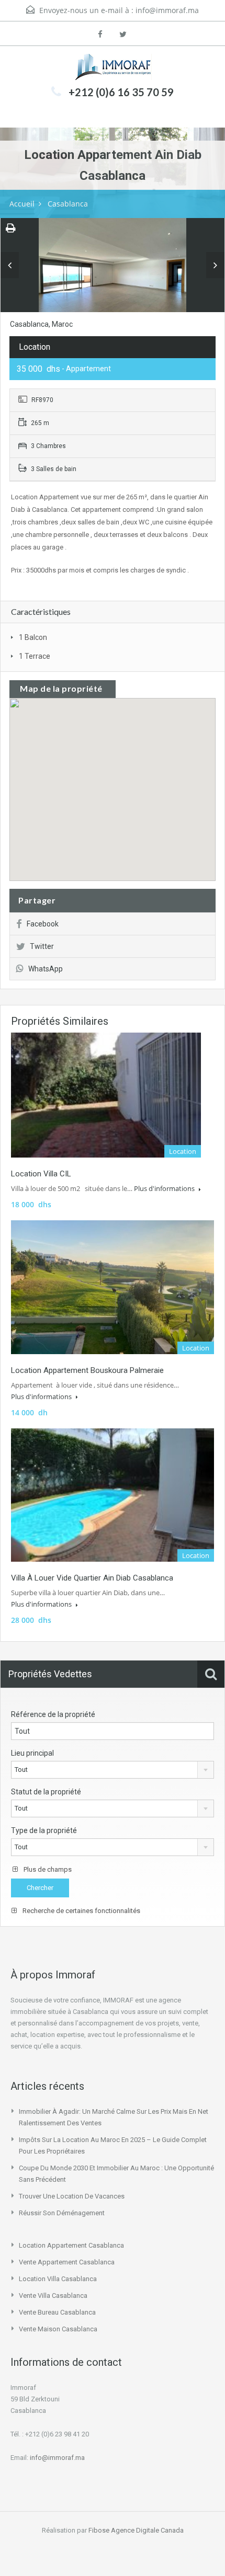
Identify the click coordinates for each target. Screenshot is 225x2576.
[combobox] (113, 1770)
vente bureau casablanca (57, 2312)
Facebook (43, 924)
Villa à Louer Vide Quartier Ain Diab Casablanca (92, 1578)
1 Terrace (35, 656)
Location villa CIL (41, 1174)
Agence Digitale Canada (147, 2530)
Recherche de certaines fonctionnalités (81, 1911)
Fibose (99, 2530)
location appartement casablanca (71, 2245)
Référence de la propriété (53, 1714)
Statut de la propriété (46, 1792)
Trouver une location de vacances (72, 2196)
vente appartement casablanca (67, 2262)
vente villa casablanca (53, 2295)
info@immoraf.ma (167, 10)
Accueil (22, 204)
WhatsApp (46, 969)
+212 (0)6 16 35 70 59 (121, 92)
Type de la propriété (44, 1830)
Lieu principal (32, 1753)
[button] (123, 790)
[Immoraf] (113, 67)
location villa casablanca (58, 2279)
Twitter (42, 946)
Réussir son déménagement (62, 2213)
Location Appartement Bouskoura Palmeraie (87, 1370)
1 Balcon (33, 637)
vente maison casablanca (58, 2329)
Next (215, 265)
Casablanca (68, 204)
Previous (10, 265)
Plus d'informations (165, 1188)
